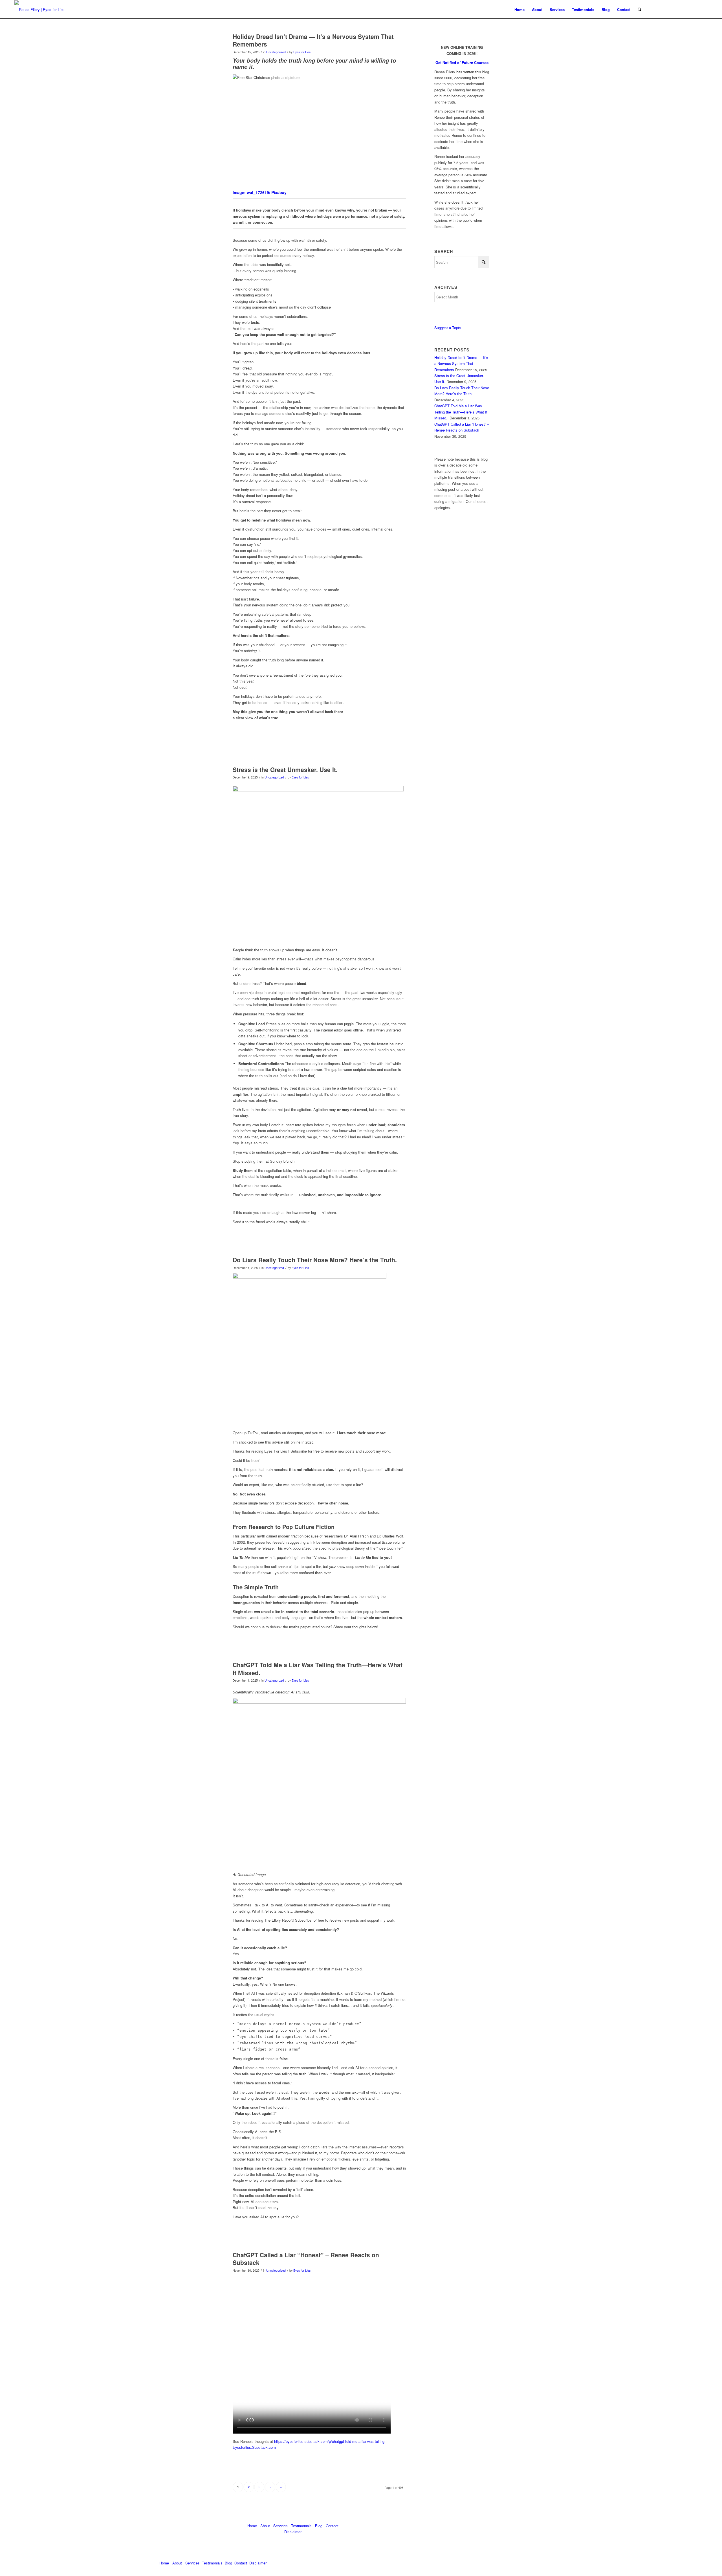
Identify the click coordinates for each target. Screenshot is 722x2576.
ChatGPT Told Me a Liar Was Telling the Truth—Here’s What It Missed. (318, 1668)
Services (280, 2526)
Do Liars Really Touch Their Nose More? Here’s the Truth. (315, 1260)
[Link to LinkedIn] (661, 9)
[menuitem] (520, 9)
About (265, 2526)
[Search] (640, 9)
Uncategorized (276, 52)
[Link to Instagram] (703, 9)
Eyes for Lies (302, 52)
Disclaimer (293, 2532)
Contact (332, 2526)
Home (252, 2526)
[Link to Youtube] (695, 9)
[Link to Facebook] (686, 9)
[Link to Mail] (678, 9)
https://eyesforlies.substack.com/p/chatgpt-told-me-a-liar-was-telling (329, 2441)
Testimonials (301, 2526)
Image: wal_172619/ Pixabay (260, 192)
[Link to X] (670, 9)
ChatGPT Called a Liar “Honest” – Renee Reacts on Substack (306, 2259)
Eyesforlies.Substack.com (254, 2447)
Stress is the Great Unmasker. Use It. (285, 769)
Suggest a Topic (448, 328)
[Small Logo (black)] (39, 9)
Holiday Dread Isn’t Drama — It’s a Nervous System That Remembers (313, 40)
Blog (319, 2526)
